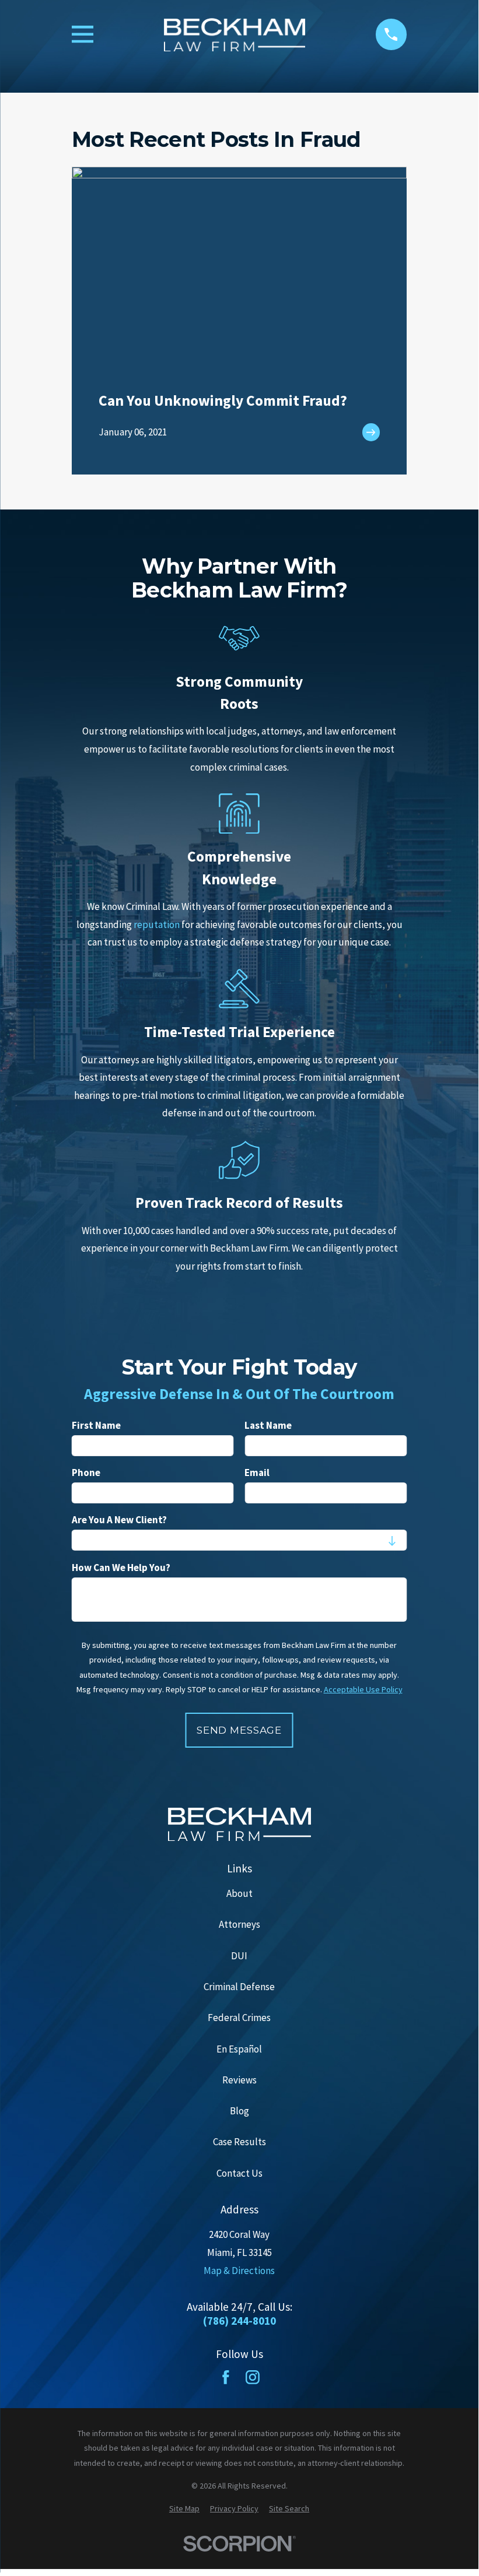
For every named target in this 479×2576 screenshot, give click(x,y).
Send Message (239, 1731)
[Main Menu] (83, 34)
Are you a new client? (119, 1520)
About (239, 1893)
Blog (239, 2111)
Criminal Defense (239, 1987)
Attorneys (239, 1924)
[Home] (234, 35)
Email (257, 1473)
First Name (96, 1426)
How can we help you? (121, 1568)
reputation (157, 925)
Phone (86, 1473)
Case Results (239, 2142)
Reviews (239, 2080)
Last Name (268, 1426)
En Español (239, 2049)
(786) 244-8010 (239, 2321)
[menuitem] (184, 2509)
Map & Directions (239, 2271)
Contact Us (239, 2173)
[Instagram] (253, 2377)
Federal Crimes (239, 2018)
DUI (239, 1956)
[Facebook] (226, 2377)
